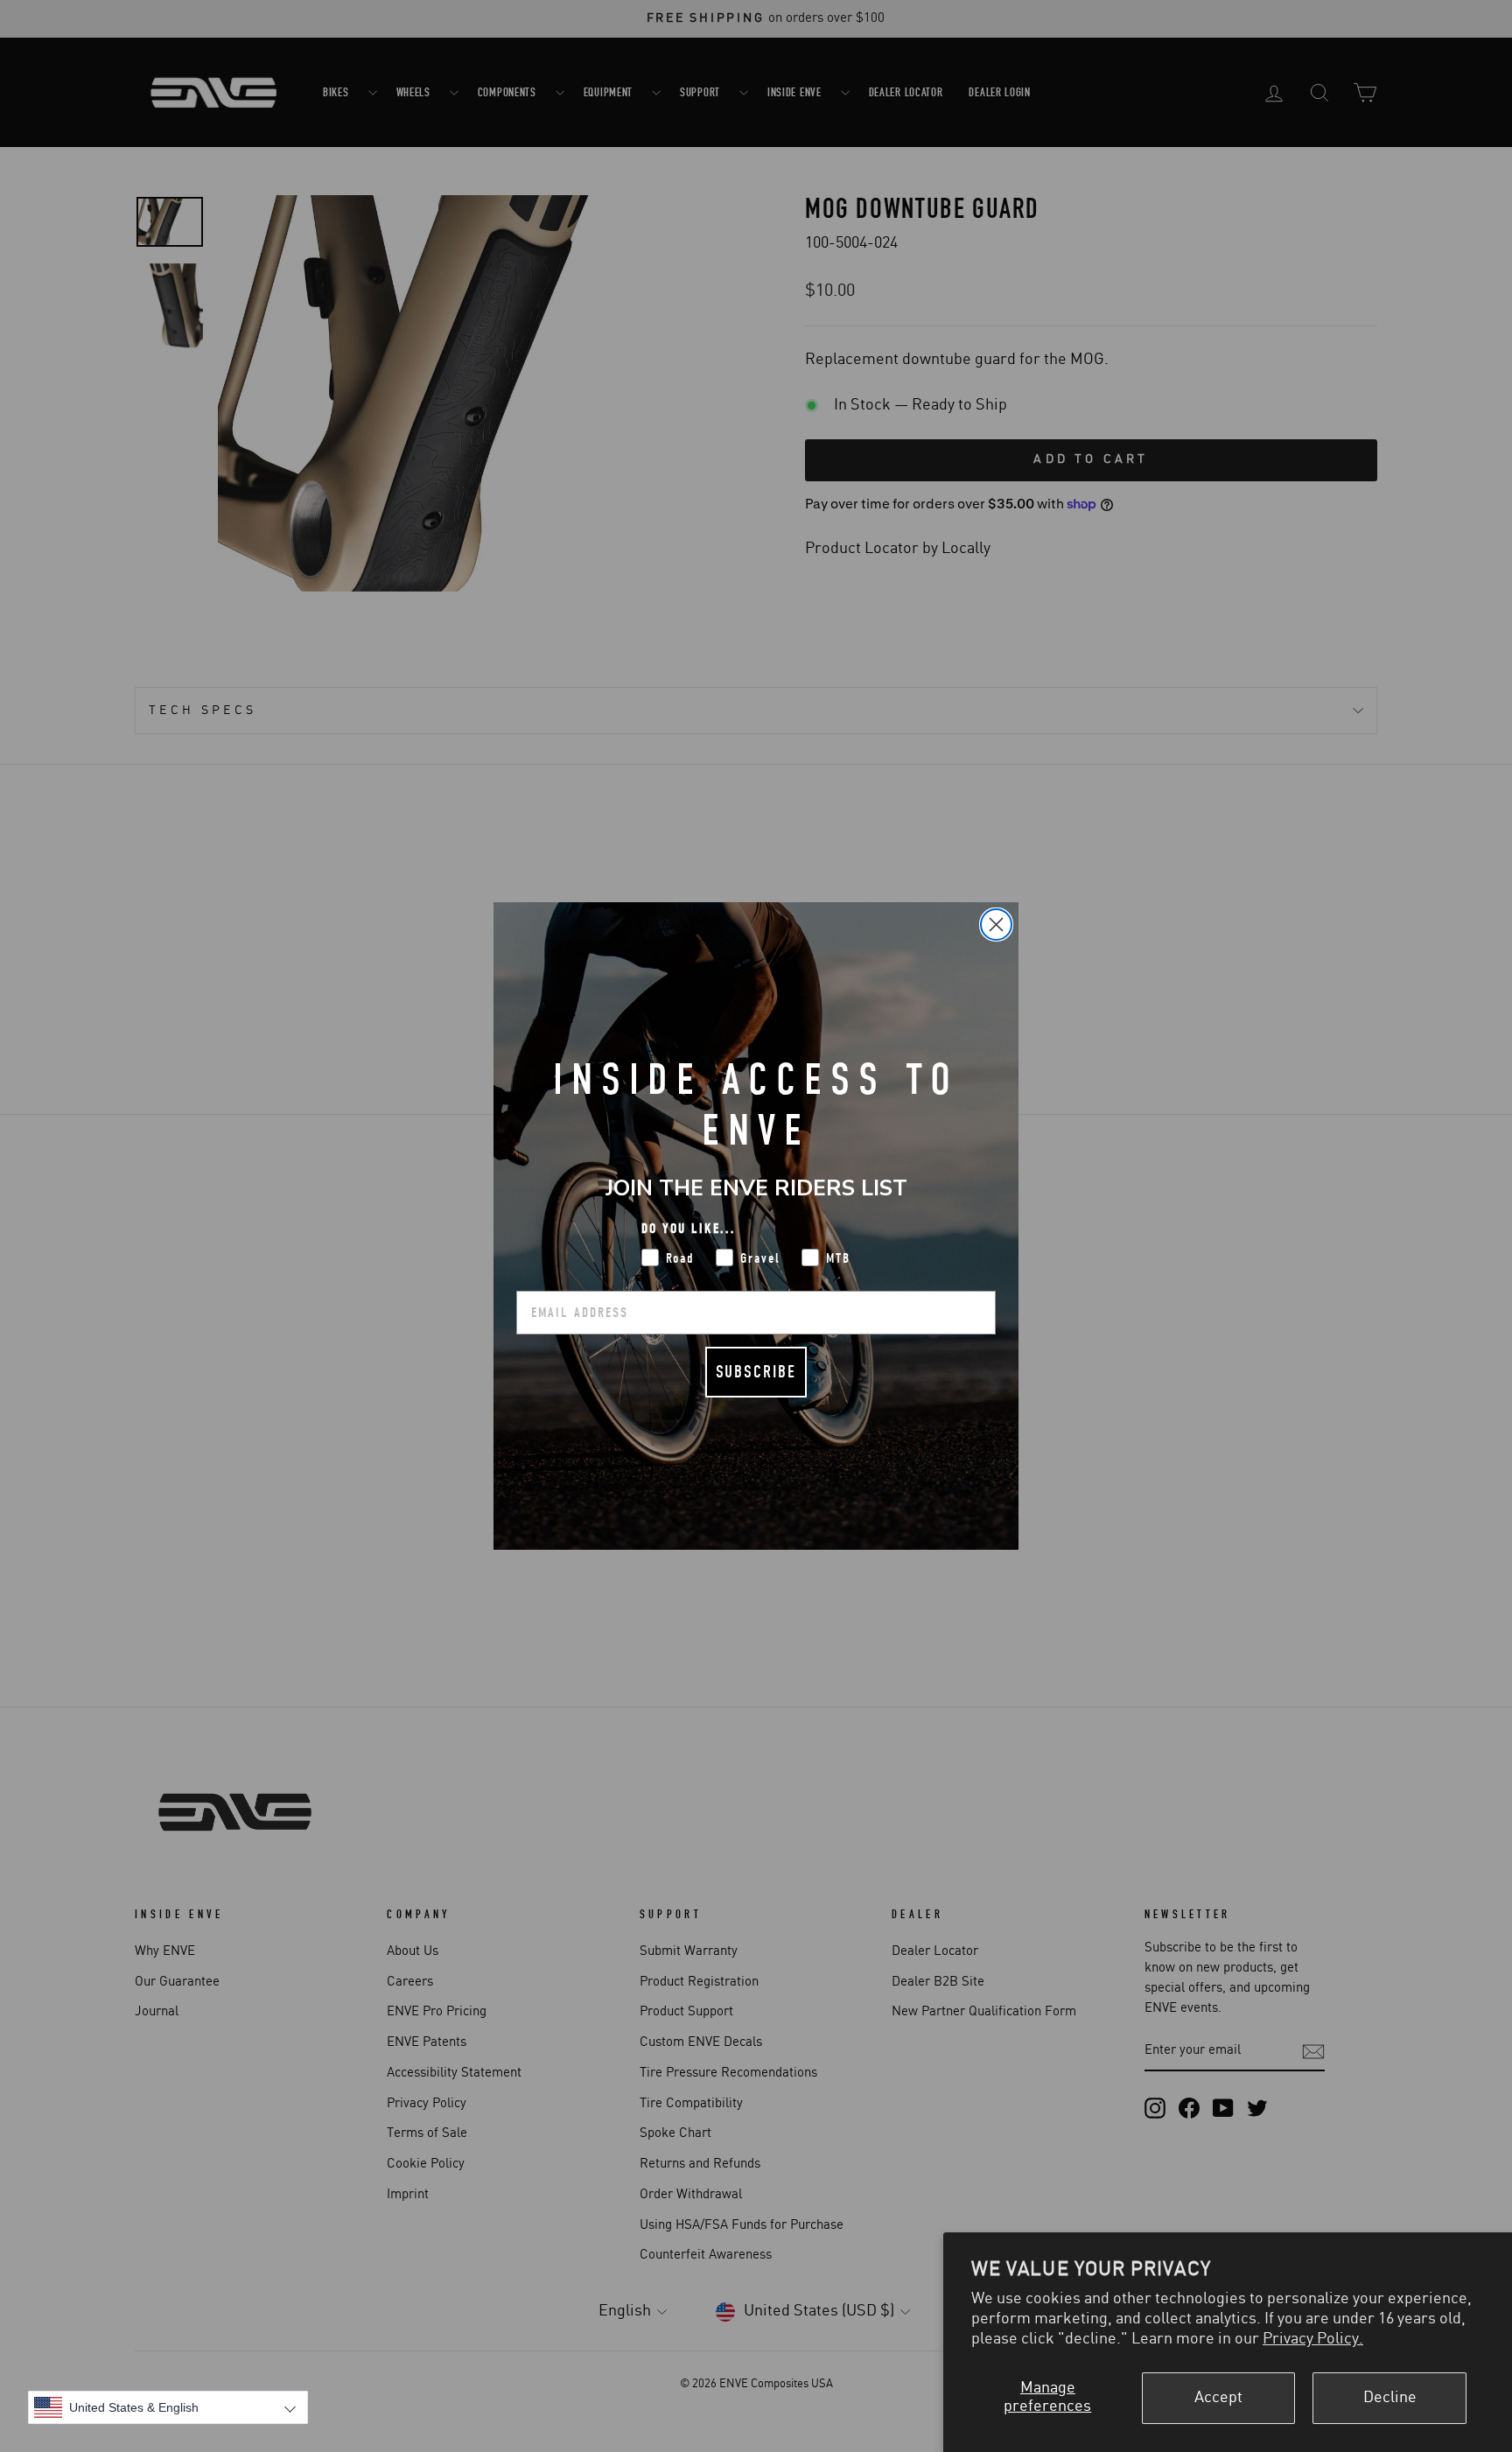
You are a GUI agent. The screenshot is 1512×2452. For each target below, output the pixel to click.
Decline (1390, 2398)
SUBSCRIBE (756, 1372)
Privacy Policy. (1313, 2339)
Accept (1218, 2398)
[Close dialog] (996, 925)
